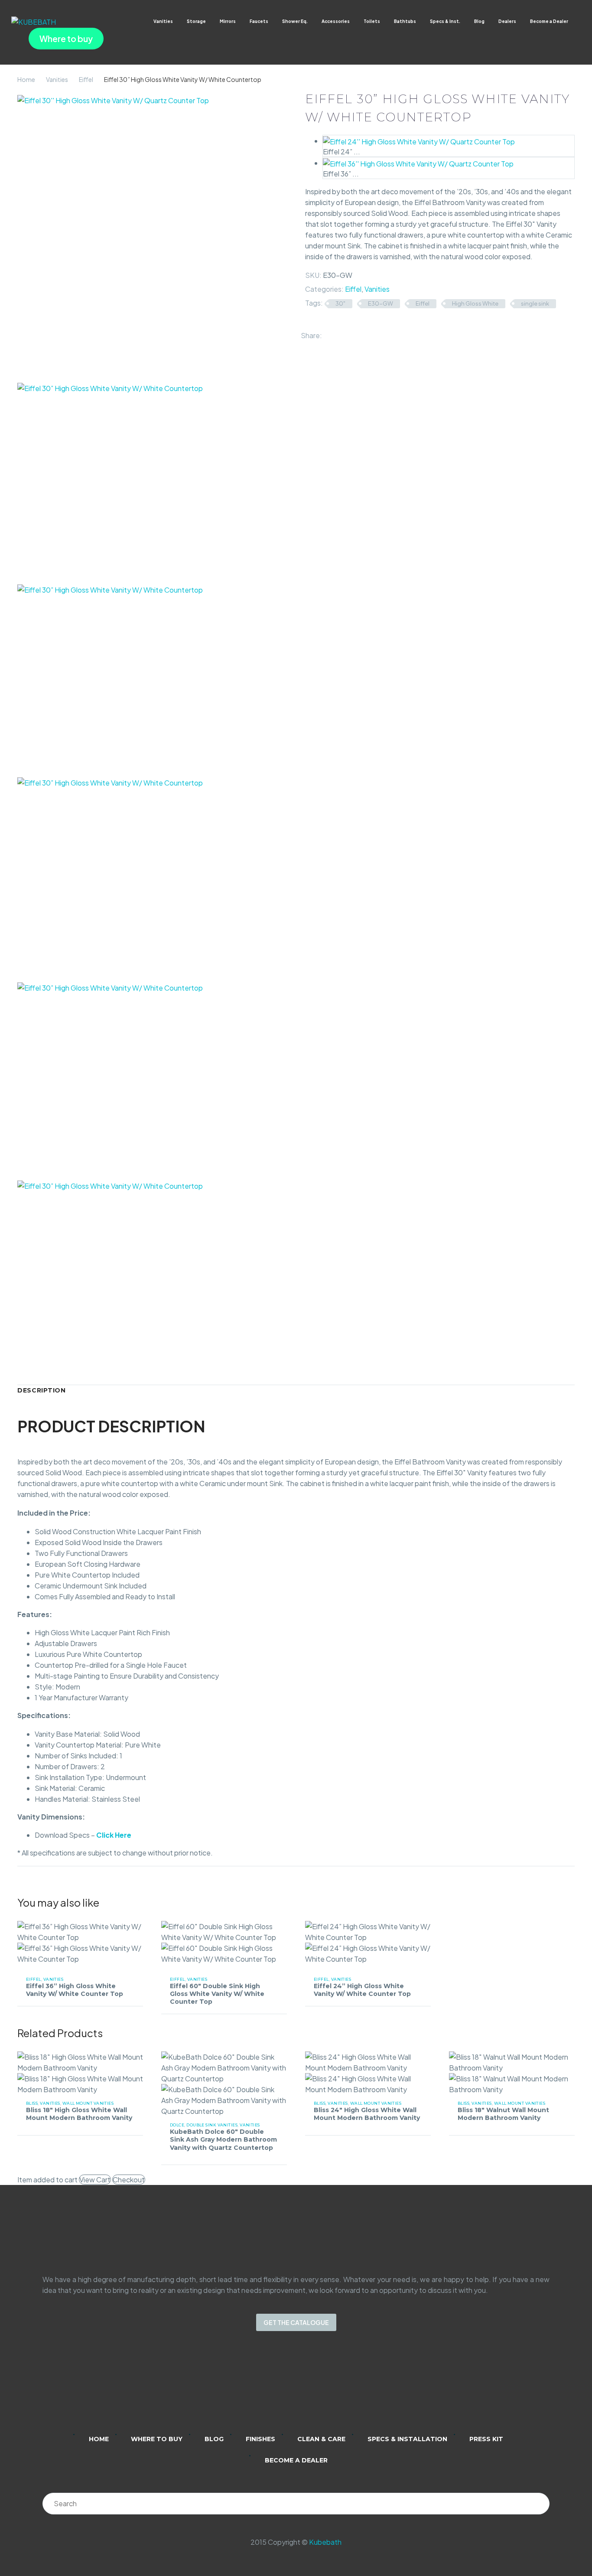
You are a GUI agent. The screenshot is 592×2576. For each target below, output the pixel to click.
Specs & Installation (407, 2439)
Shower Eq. (295, 21)
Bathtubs (405, 21)
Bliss (32, 2103)
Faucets (259, 21)
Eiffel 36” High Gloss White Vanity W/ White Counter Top (75, 1990)
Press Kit (486, 2439)
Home (26, 79)
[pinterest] (330, 2388)
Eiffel (86, 79)
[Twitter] (342, 333)
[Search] (539, 2504)
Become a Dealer (549, 21)
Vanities (163, 21)
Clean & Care (321, 2439)
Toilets (372, 21)
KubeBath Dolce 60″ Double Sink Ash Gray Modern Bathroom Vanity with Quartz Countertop (223, 2139)
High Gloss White (475, 303)
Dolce (177, 2125)
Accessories (336, 21)
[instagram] (285, 2388)
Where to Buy (157, 2439)
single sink (535, 303)
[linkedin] (262, 2388)
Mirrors (228, 21)
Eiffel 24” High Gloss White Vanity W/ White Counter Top (362, 1990)
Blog (479, 21)
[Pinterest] (354, 333)
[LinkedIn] (367, 333)
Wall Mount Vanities (88, 2103)
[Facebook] (329, 333)
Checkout (129, 2180)
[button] (577, 21)
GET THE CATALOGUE (296, 2322)
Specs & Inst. (445, 21)
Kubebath (325, 2542)
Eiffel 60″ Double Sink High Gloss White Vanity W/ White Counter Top (217, 1994)
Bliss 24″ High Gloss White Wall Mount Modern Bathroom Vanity (367, 2114)
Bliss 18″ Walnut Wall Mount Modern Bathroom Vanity (503, 2114)
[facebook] (307, 2388)
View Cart (95, 2180)
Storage (196, 21)
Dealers (507, 21)
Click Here (114, 1835)
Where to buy (66, 39)
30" (340, 303)
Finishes (260, 2439)
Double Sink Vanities (212, 2125)
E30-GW (381, 303)
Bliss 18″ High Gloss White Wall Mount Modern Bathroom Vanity (79, 2114)
